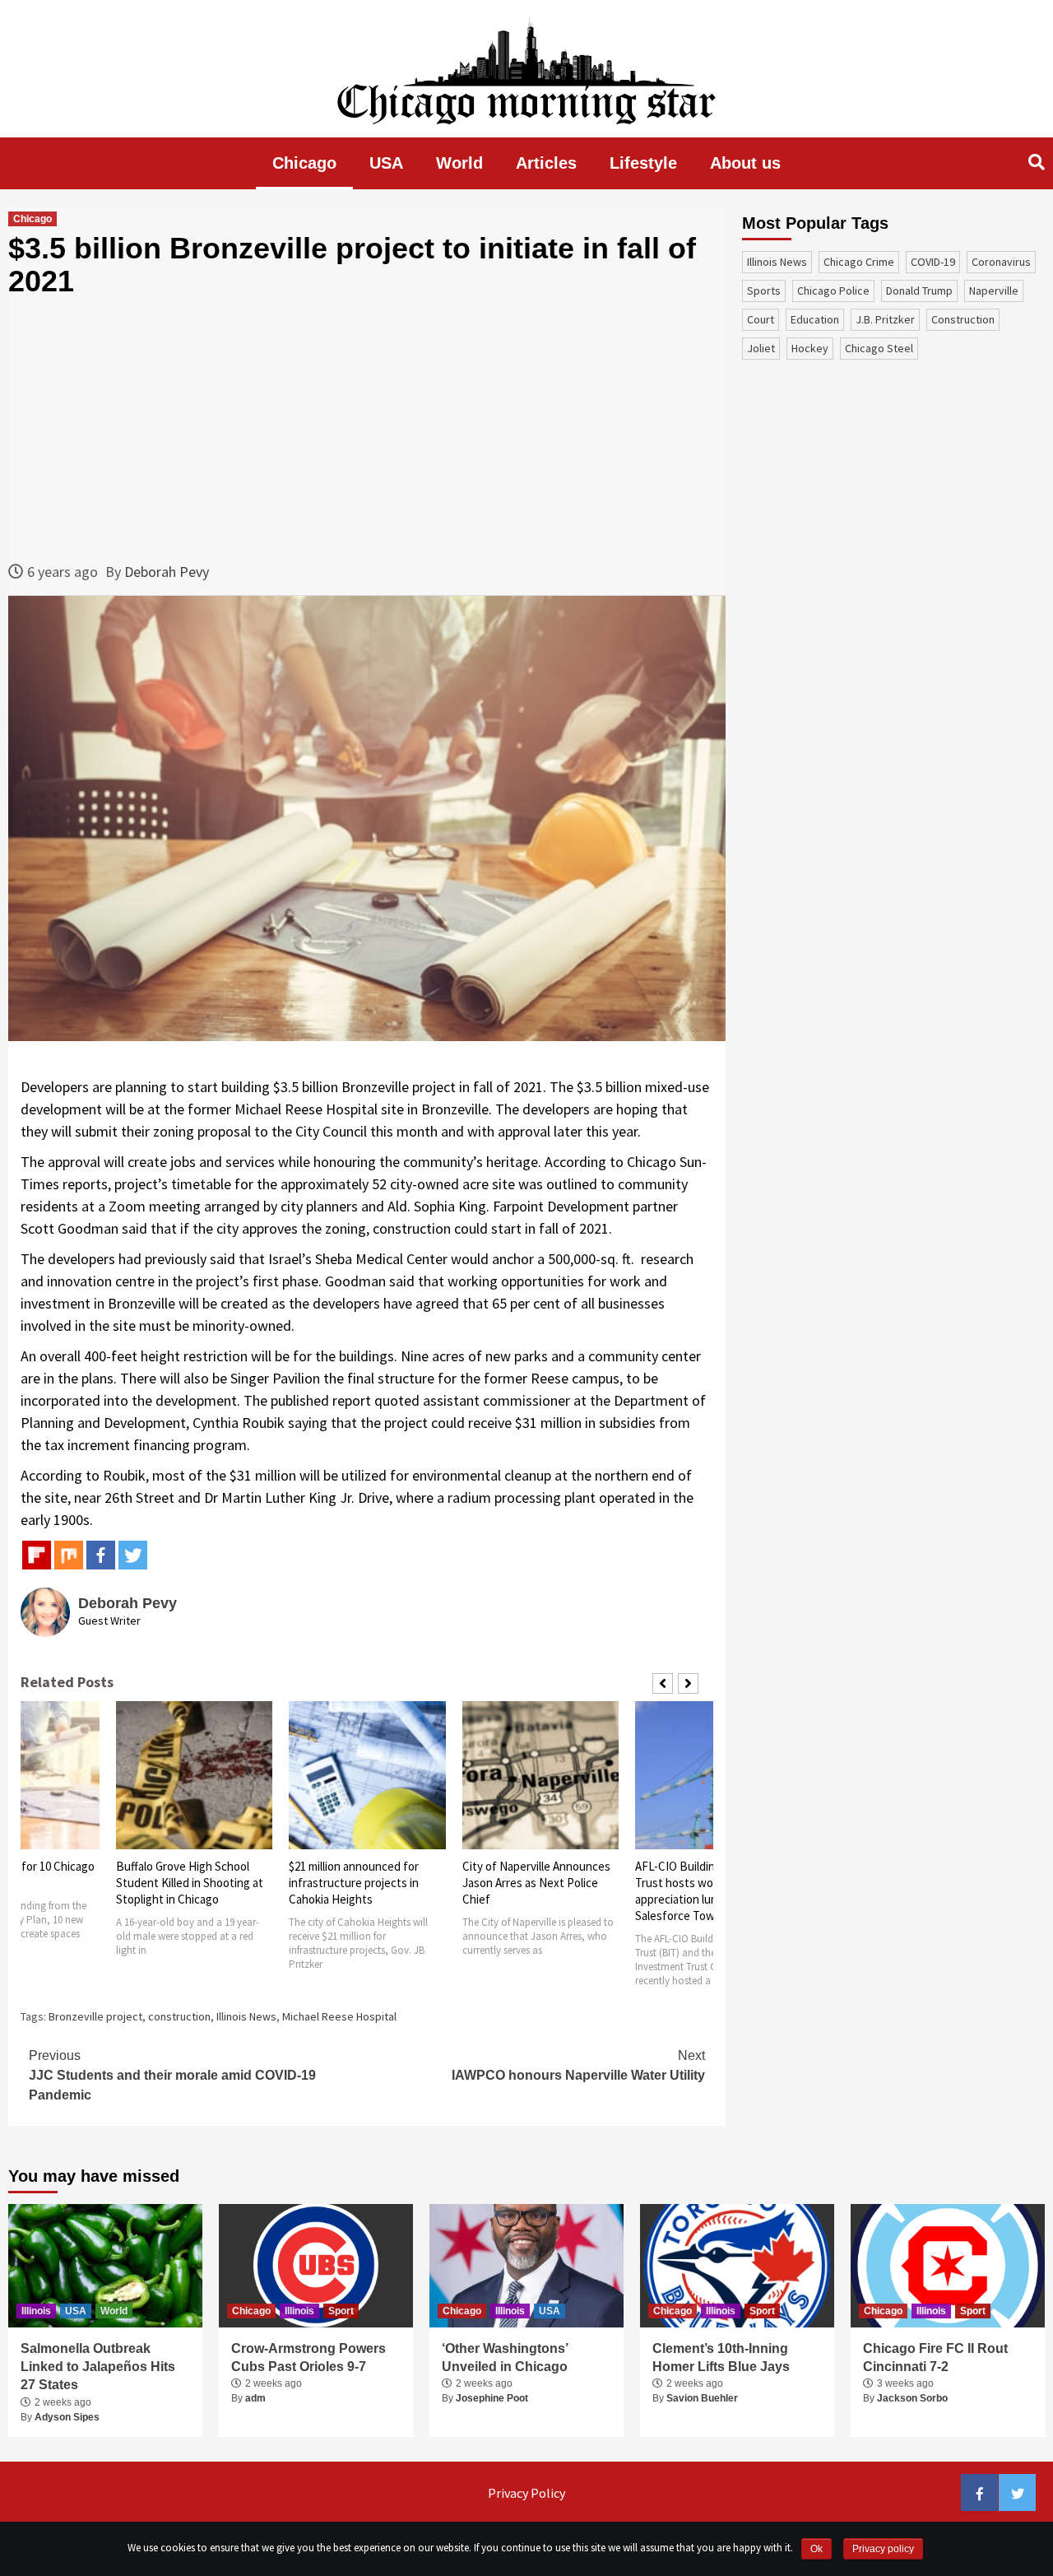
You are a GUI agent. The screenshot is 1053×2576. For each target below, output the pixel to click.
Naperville (994, 291)
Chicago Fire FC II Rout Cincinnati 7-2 (935, 2357)
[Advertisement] (367, 429)
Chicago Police (833, 291)
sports (764, 291)
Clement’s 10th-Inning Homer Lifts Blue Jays (721, 2357)
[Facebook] (101, 1555)
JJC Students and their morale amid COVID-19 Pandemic (172, 2075)
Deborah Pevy (167, 572)
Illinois (36, 2311)
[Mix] (69, 1555)
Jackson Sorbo (912, 2398)
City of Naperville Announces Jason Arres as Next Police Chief (536, 1883)
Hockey (810, 348)
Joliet (761, 348)
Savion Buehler (702, 2398)
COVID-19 (933, 262)
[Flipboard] (37, 1555)
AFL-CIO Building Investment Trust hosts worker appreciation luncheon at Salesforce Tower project (710, 1891)
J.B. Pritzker (885, 319)
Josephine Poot (492, 2398)
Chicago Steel (879, 348)
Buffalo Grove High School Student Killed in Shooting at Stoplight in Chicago (190, 1883)
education (815, 319)
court (761, 319)
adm (255, 2398)
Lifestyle (643, 163)
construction (179, 2016)
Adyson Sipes (67, 2417)
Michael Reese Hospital (339, 2016)
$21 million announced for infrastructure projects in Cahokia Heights (354, 1883)
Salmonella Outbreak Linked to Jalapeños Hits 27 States (98, 2367)
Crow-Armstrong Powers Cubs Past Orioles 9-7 (308, 2357)
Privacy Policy (526, 2493)
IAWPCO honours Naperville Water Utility (578, 2065)
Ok (816, 2549)
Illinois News (246, 2016)
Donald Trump (919, 291)
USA (386, 163)
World (459, 163)
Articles (546, 163)
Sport (341, 2311)
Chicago (304, 163)
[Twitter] (133, 1555)
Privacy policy (883, 2549)
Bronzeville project (95, 2016)
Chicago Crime (859, 262)
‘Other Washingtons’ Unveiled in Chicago (505, 2357)
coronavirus (1001, 262)
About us (745, 163)
